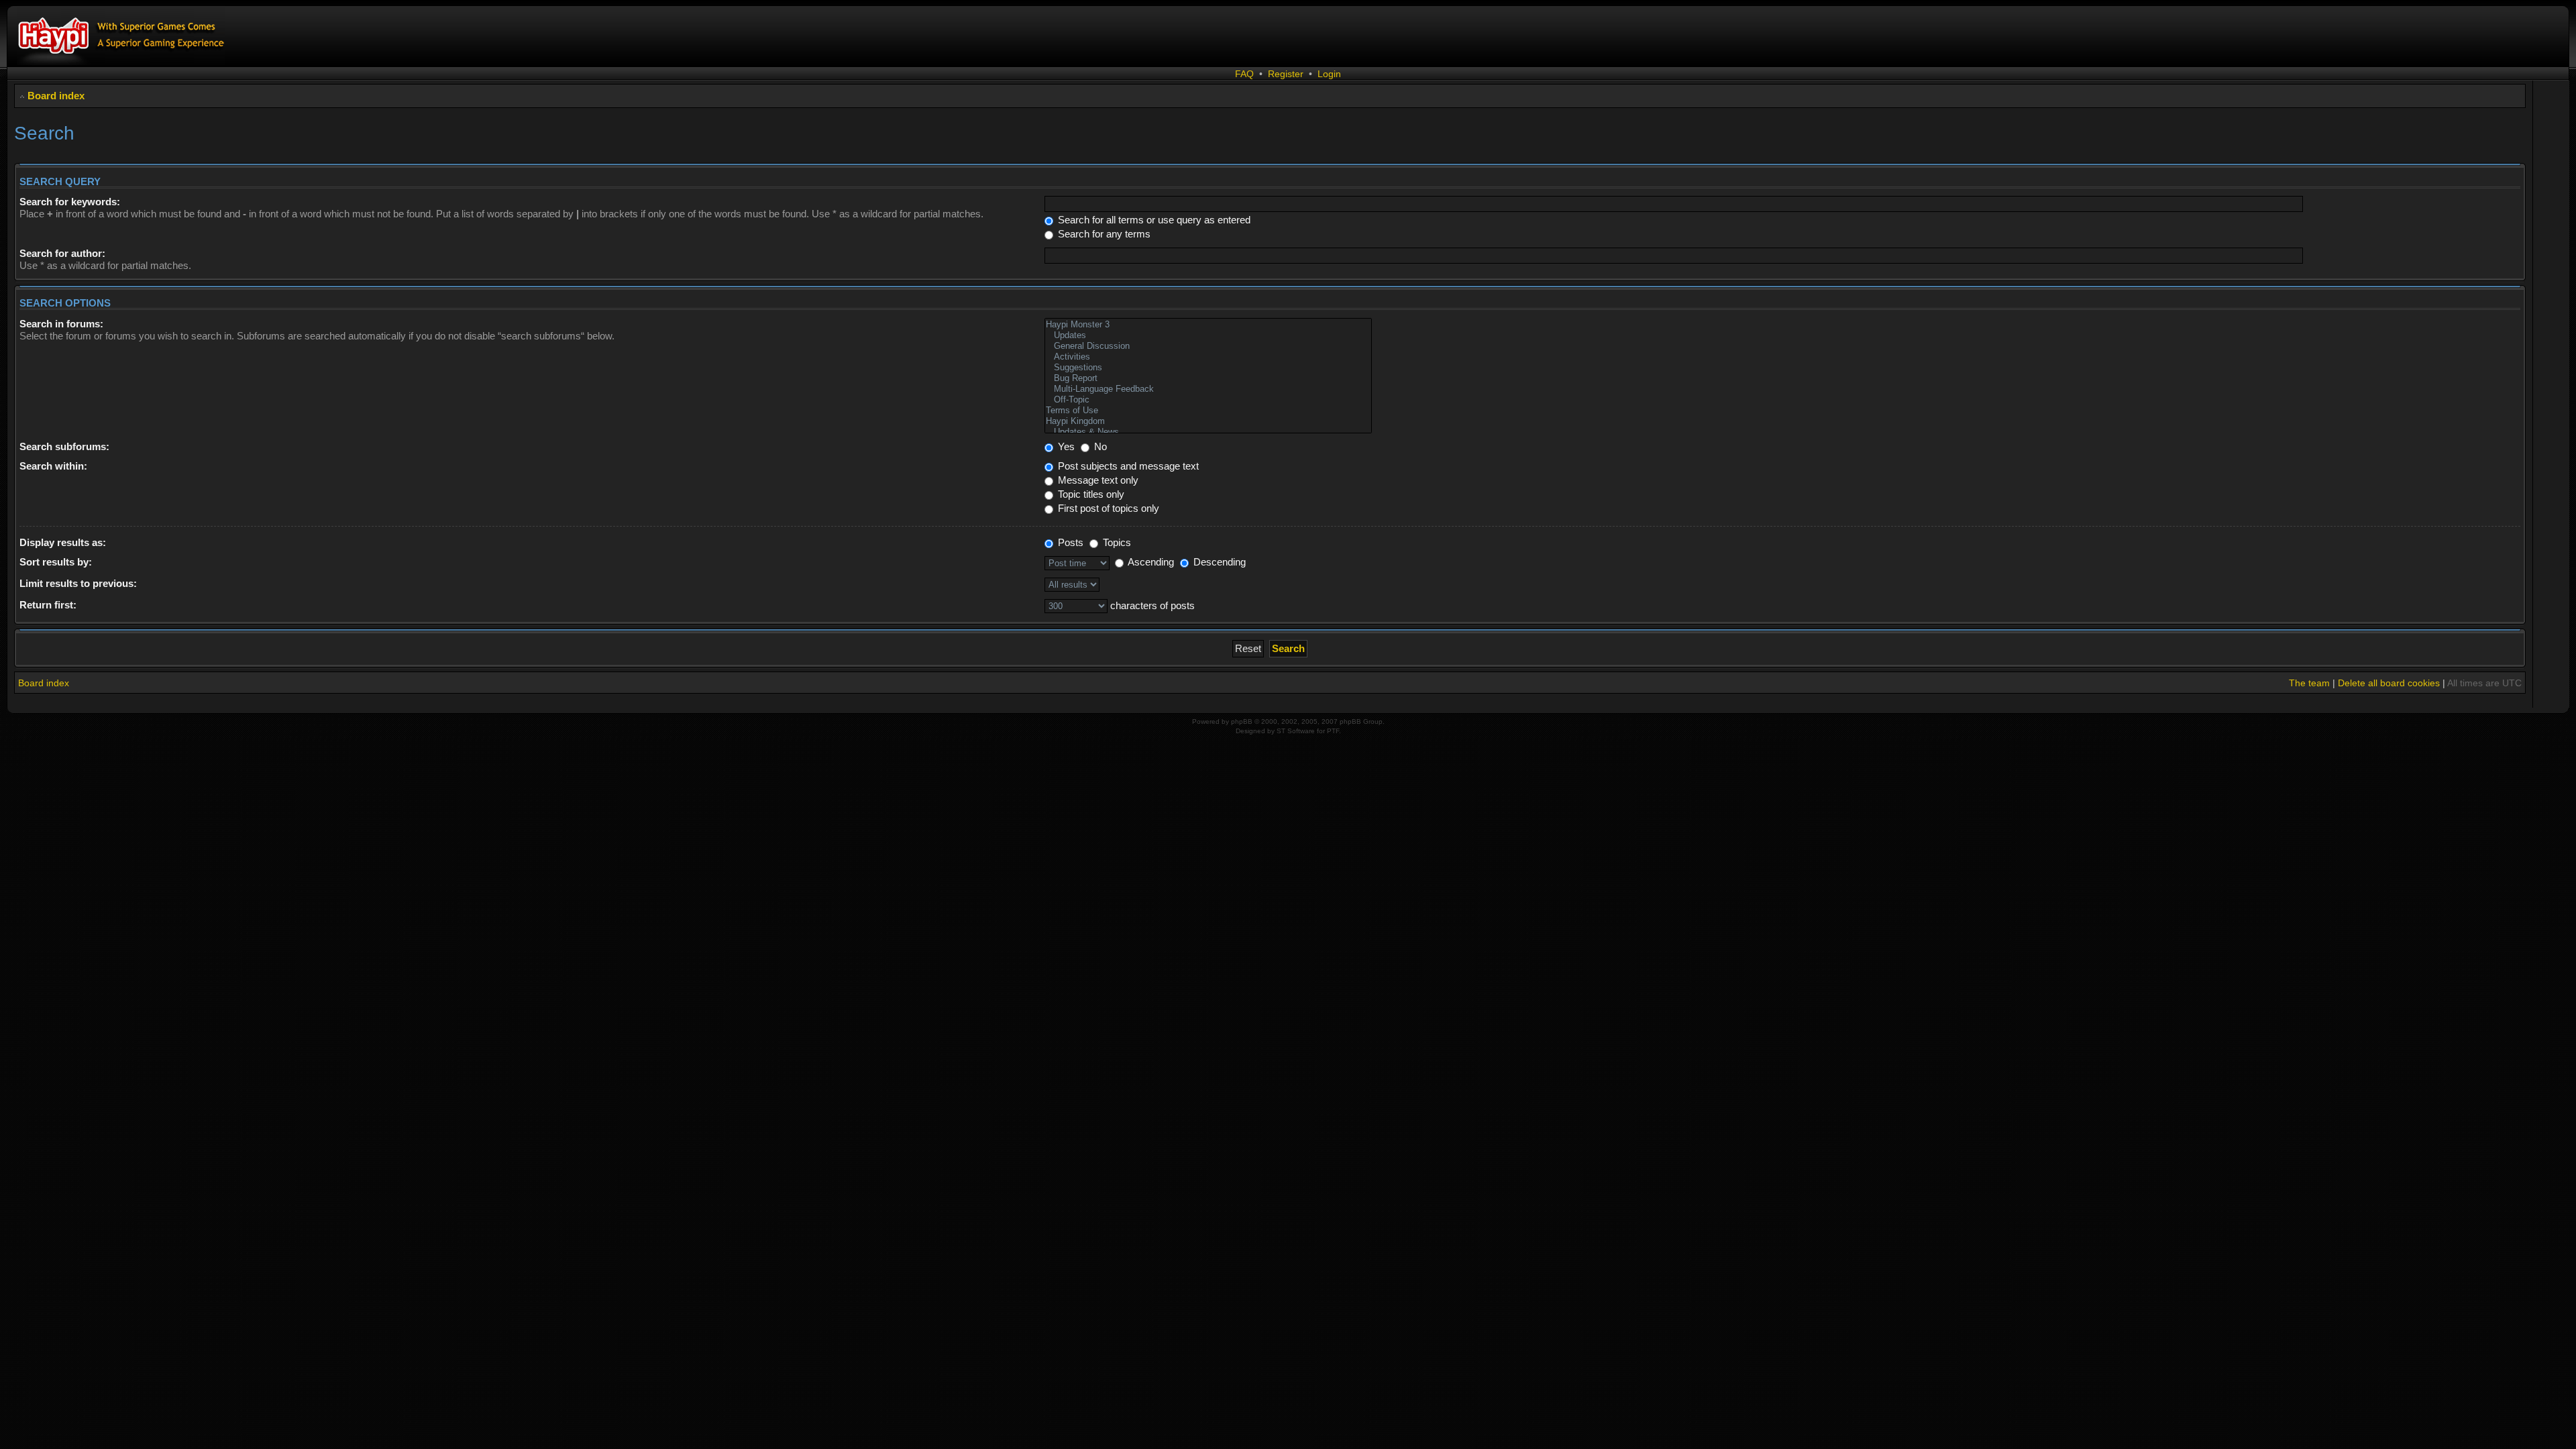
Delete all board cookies (2389, 683)
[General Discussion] (1208, 346)
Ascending (1150, 562)
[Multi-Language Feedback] (1208, 389)
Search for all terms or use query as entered (1153, 220)
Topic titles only (1090, 494)
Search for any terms (1103, 234)
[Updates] (1208, 335)
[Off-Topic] (1208, 400)
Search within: (53, 466)
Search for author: (62, 253)
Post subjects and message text (1127, 466)
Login (1329, 74)
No (1099, 446)
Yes (1065, 446)
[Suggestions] (1208, 368)
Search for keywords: (70, 202)
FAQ (1244, 74)
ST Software (1296, 731)
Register (1286, 74)
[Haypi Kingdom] (1208, 421)
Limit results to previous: (78, 583)
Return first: (48, 605)
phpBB (1242, 721)
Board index (56, 96)
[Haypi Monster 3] (1208, 325)
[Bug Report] (1208, 378)
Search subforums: (64, 446)
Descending (1218, 562)
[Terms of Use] (1208, 411)
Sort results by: (56, 562)
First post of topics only (1107, 508)
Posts (1069, 542)
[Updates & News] (1208, 432)
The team (2309, 683)
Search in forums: (61, 324)
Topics (1116, 542)
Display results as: (63, 542)
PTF (1333, 731)
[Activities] (1208, 357)
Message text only (1097, 480)
